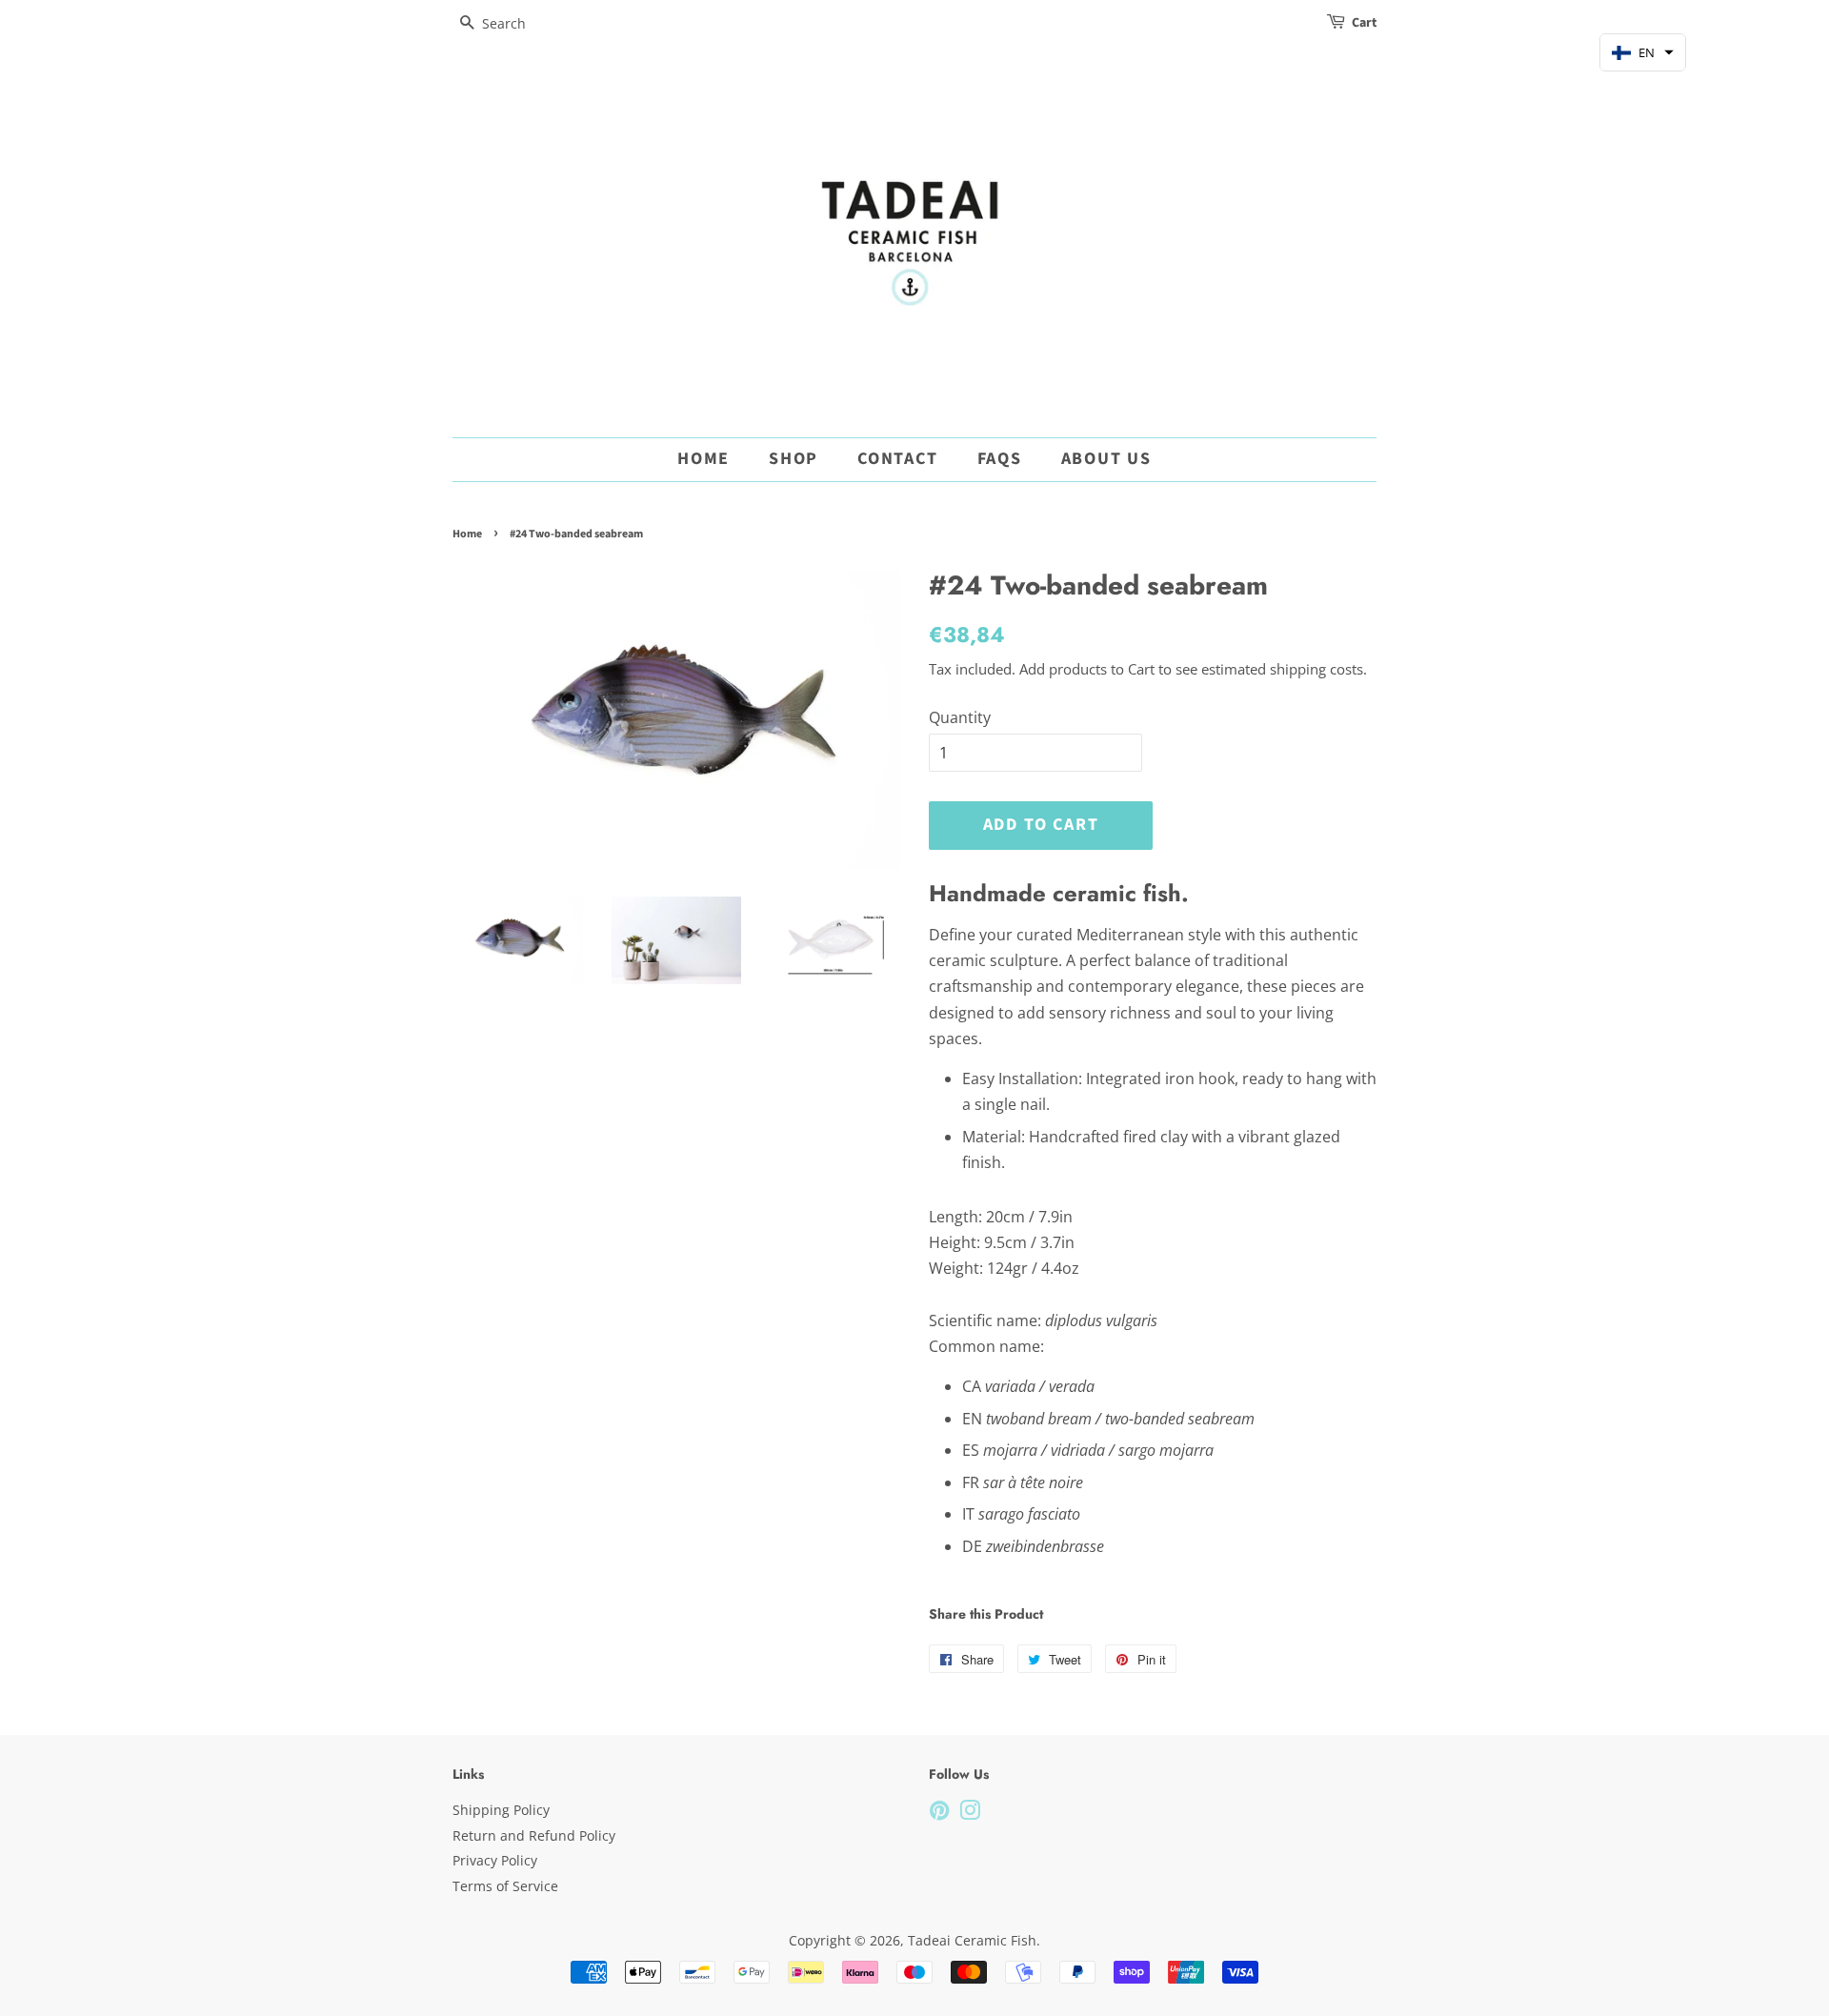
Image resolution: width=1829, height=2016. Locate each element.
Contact (898, 459)
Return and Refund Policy (534, 1835)
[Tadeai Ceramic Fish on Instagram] (970, 1814)
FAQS (1000, 459)
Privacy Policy (495, 1860)
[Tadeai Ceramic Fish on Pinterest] (939, 1814)
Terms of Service (505, 1886)
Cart (1364, 23)
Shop (794, 459)
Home (703, 459)
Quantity (960, 717)
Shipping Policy (501, 1810)
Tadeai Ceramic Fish (972, 1940)
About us (1106, 459)
